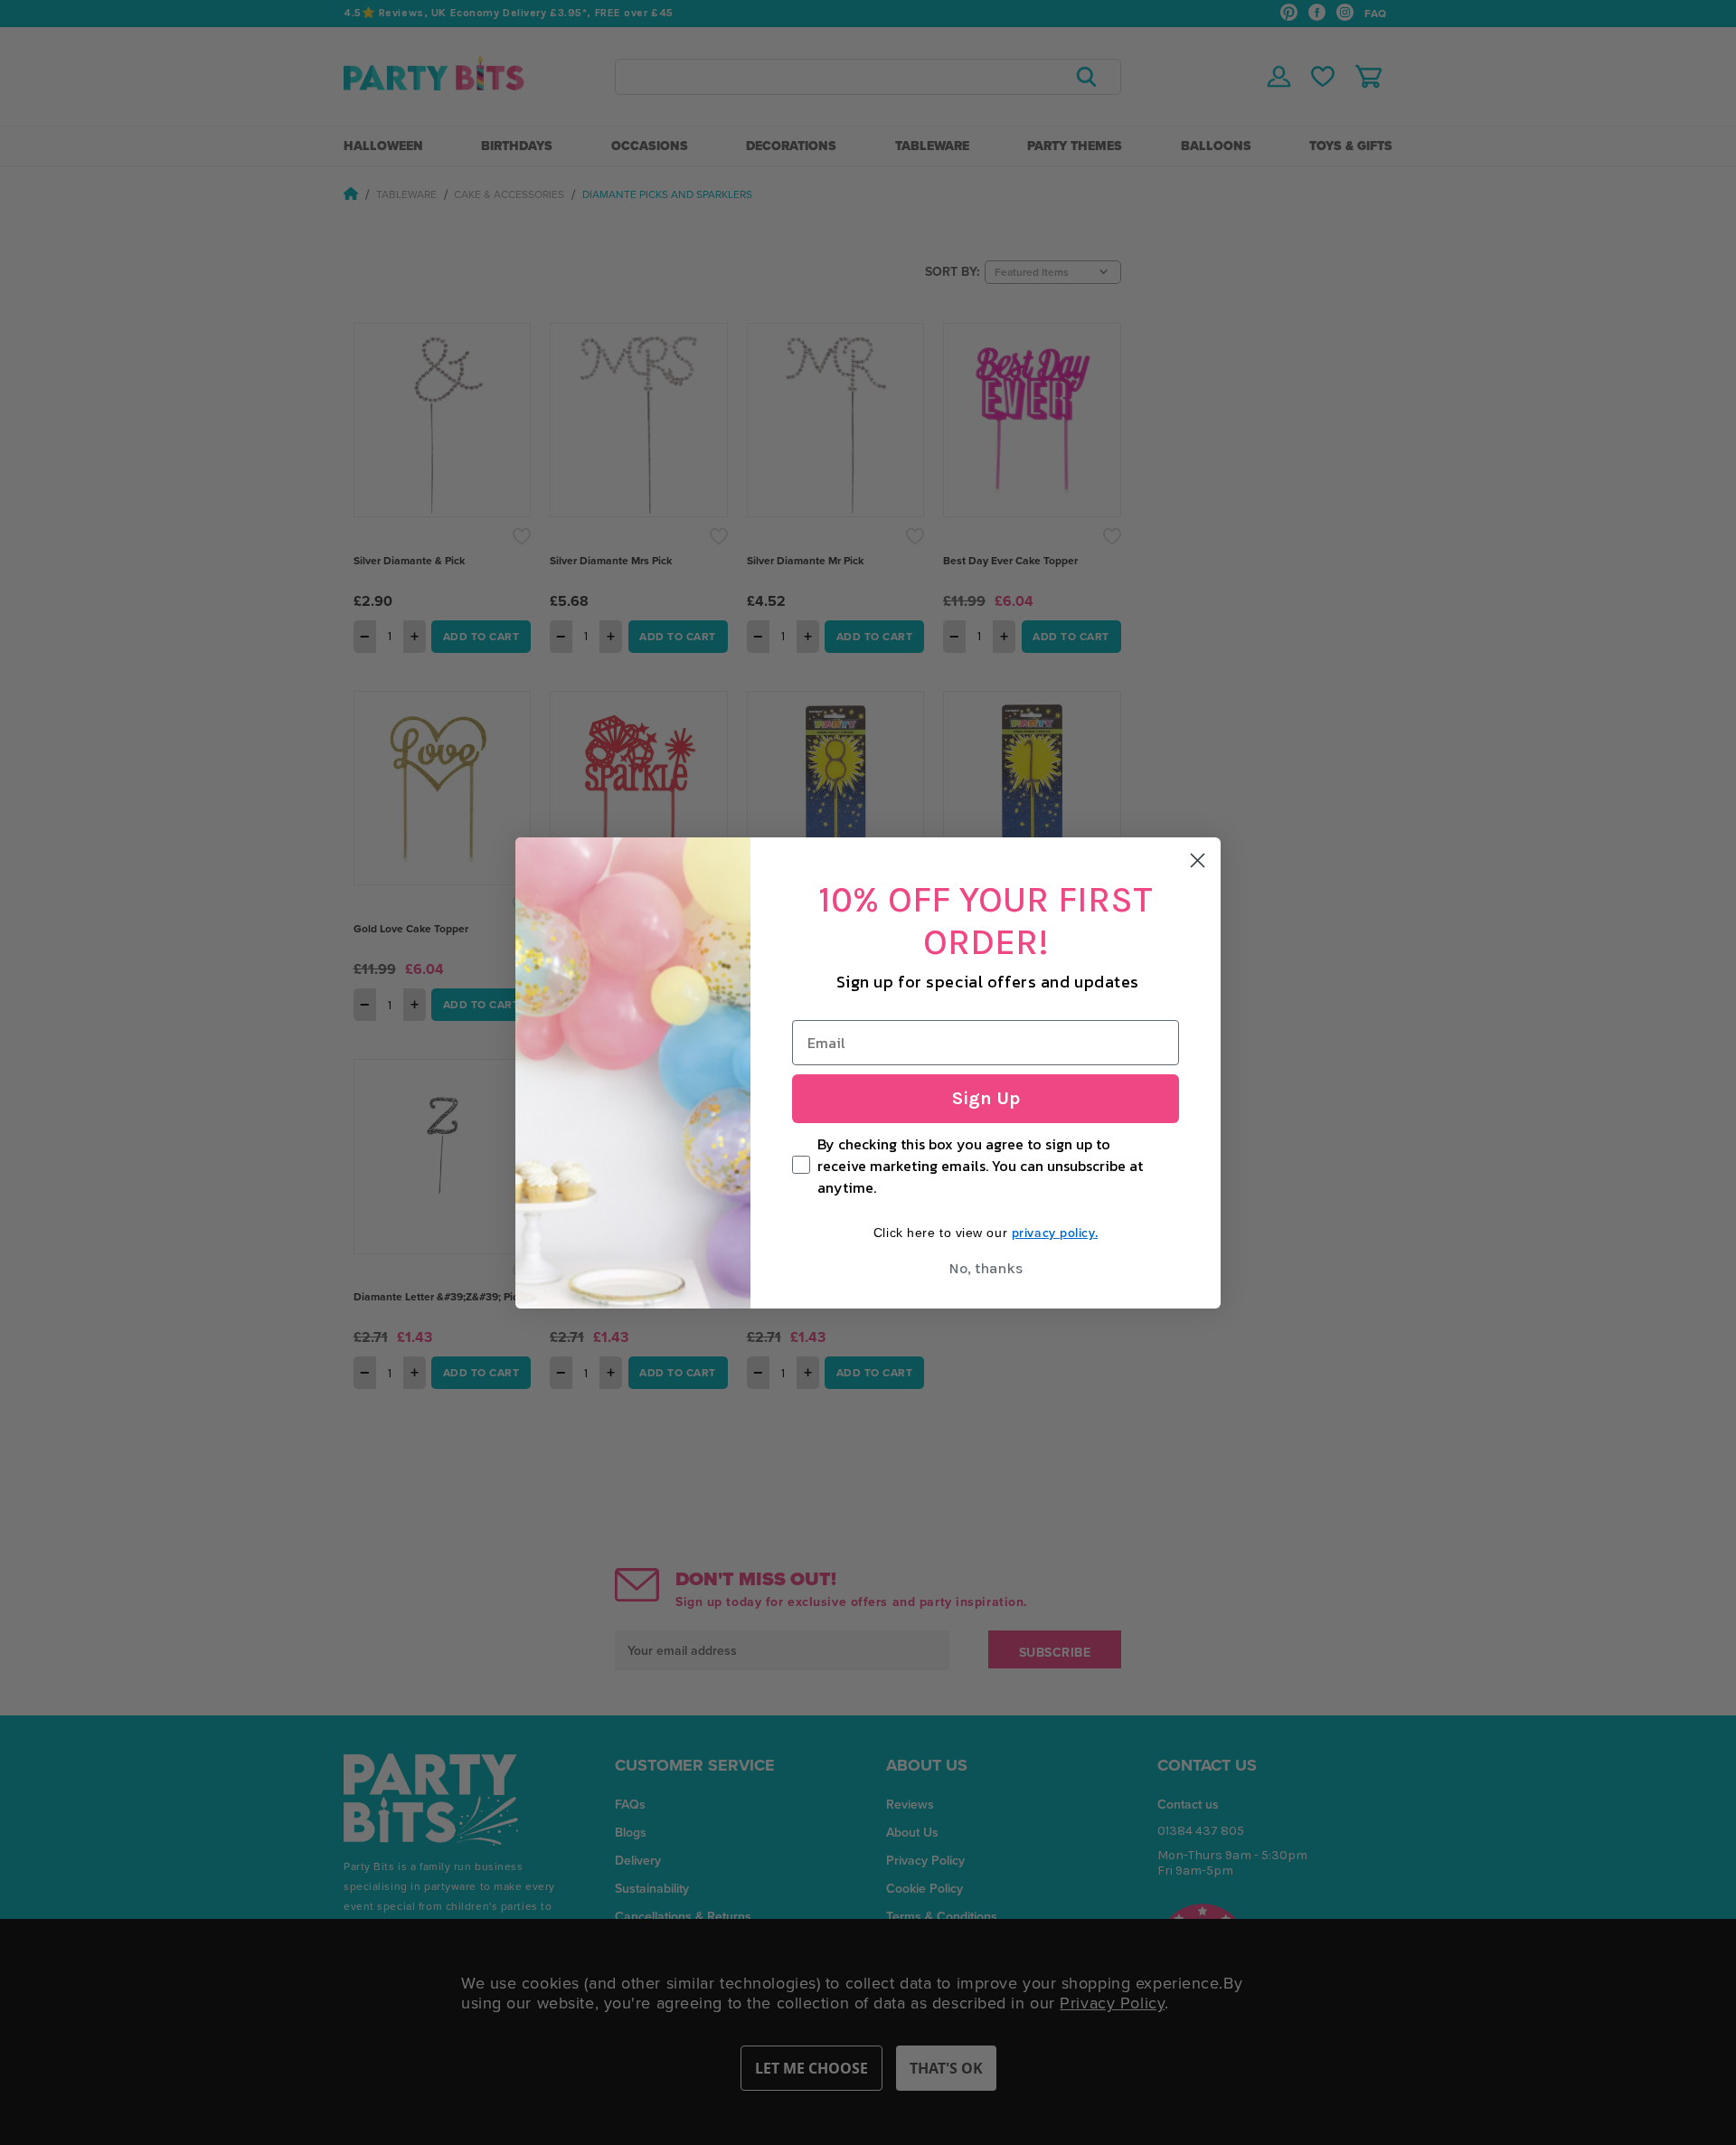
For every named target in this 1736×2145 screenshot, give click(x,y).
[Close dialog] (1198, 860)
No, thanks (986, 1268)
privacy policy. (1055, 1233)
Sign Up (986, 1098)
